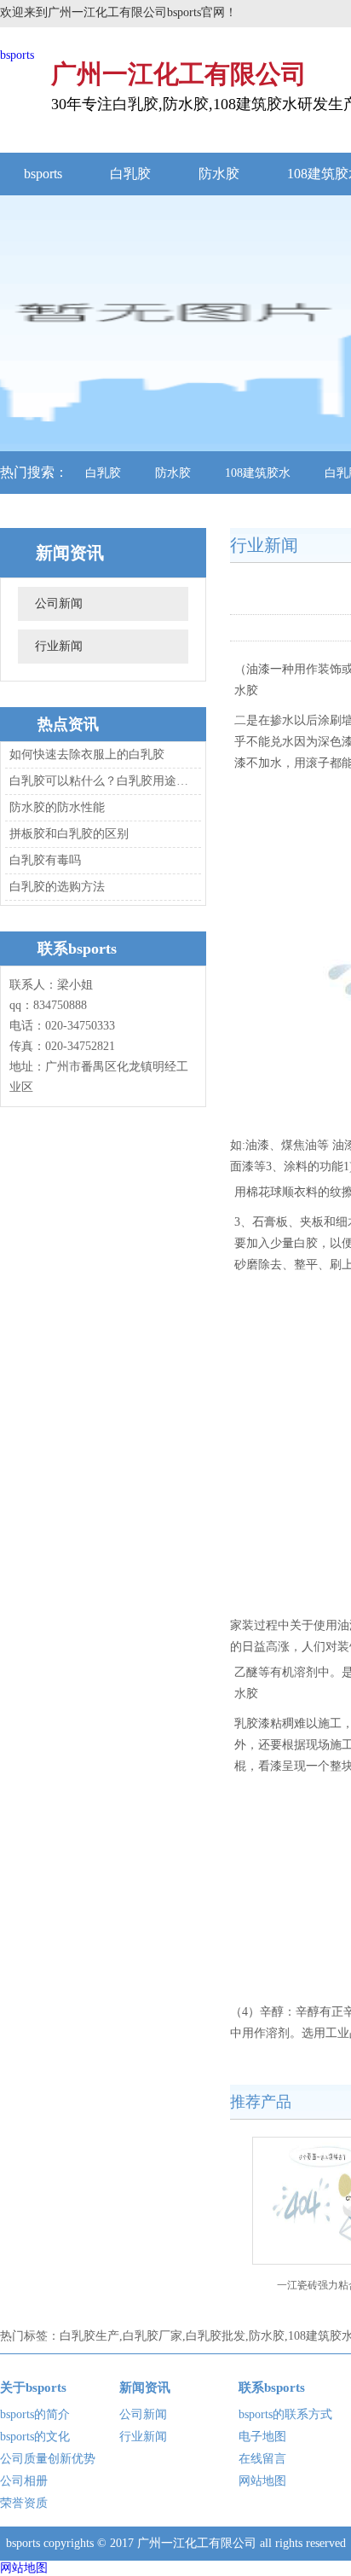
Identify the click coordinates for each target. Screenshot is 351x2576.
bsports (17, 55)
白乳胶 (130, 174)
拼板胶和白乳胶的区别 (69, 834)
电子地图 (262, 2437)
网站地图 (262, 2481)
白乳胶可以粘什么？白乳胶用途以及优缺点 (101, 781)
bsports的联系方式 (285, 2414)
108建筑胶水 (258, 473)
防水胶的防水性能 (57, 807)
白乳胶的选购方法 (57, 887)
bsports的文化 (35, 2437)
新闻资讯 (145, 2387)
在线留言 (262, 2459)
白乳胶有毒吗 (45, 860)
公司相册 (24, 2481)
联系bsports (272, 2387)
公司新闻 (59, 603)
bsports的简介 (35, 2414)
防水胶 (219, 174)
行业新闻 (59, 646)
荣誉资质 (24, 2503)
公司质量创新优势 (48, 2459)
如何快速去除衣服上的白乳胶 (87, 754)
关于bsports (33, 2387)
